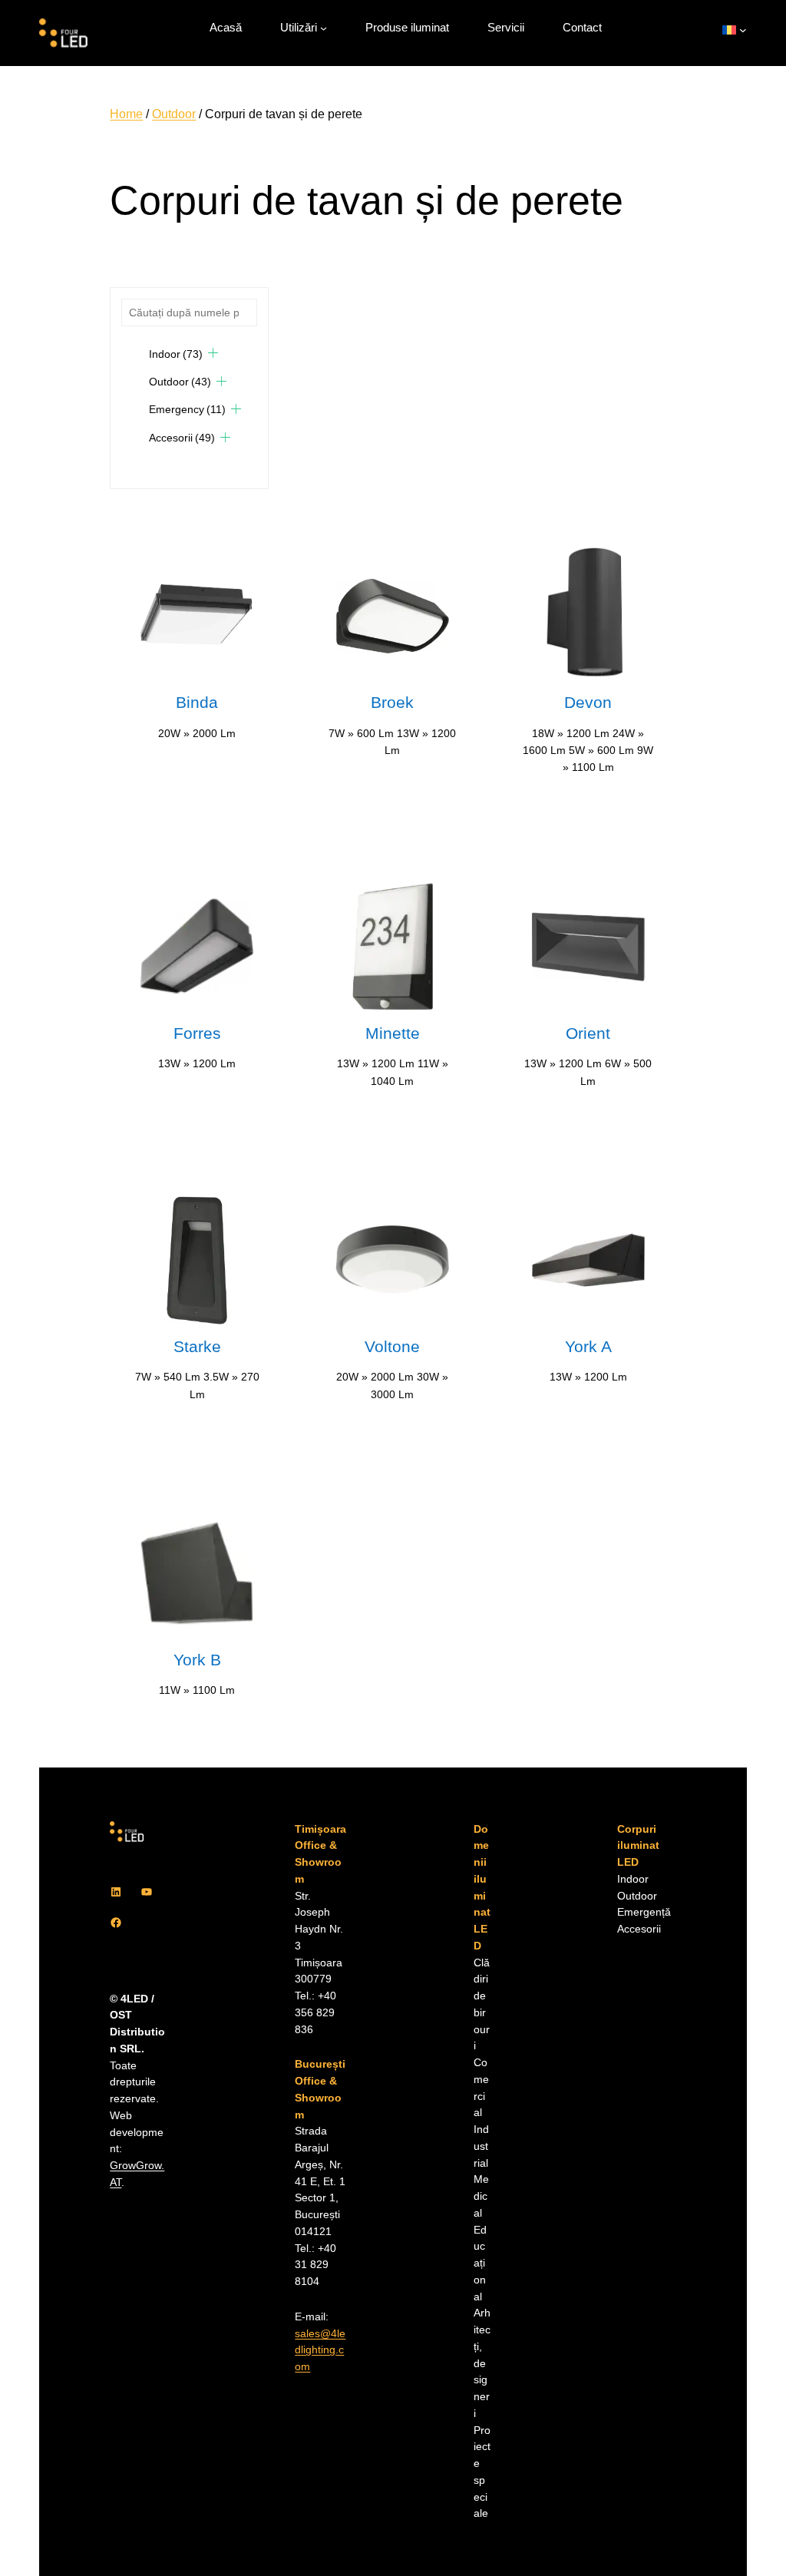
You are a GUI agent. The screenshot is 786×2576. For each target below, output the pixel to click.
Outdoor (174, 114)
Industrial (481, 2146)
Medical (481, 2196)
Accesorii (182, 438)
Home (126, 114)
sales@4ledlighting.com (320, 2351)
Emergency (187, 409)
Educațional (480, 2264)
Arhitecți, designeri (482, 2363)
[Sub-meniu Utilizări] (324, 28)
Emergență (644, 1912)
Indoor (176, 354)
